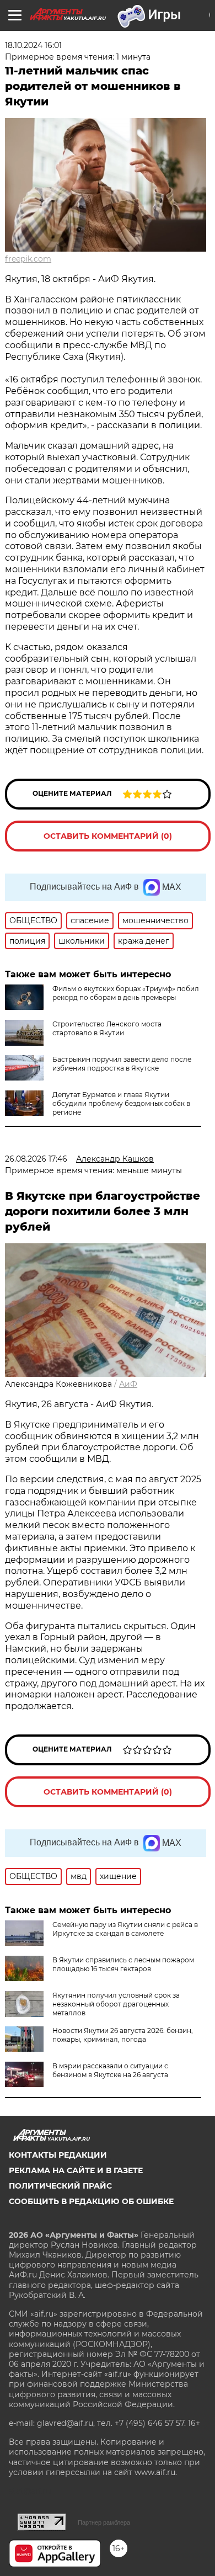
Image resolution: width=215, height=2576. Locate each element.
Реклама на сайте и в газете (76, 2170)
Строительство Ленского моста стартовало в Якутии (107, 1028)
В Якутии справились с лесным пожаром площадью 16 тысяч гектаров (123, 1964)
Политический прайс (60, 2186)
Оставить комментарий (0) (108, 836)
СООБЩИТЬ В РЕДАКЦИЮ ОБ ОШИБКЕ (91, 2201)
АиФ (128, 1384)
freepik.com (28, 259)
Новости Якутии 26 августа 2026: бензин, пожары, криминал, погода (123, 2035)
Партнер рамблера (104, 2522)
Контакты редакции (58, 2155)
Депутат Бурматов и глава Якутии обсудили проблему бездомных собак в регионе (121, 1103)
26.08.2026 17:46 (36, 1159)
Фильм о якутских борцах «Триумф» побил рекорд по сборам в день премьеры (126, 993)
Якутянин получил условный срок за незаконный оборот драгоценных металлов (116, 2004)
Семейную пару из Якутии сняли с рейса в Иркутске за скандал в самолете (125, 1929)
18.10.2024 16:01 (33, 45)
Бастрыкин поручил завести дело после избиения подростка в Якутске (122, 1064)
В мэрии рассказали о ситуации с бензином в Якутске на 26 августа (110, 2070)
